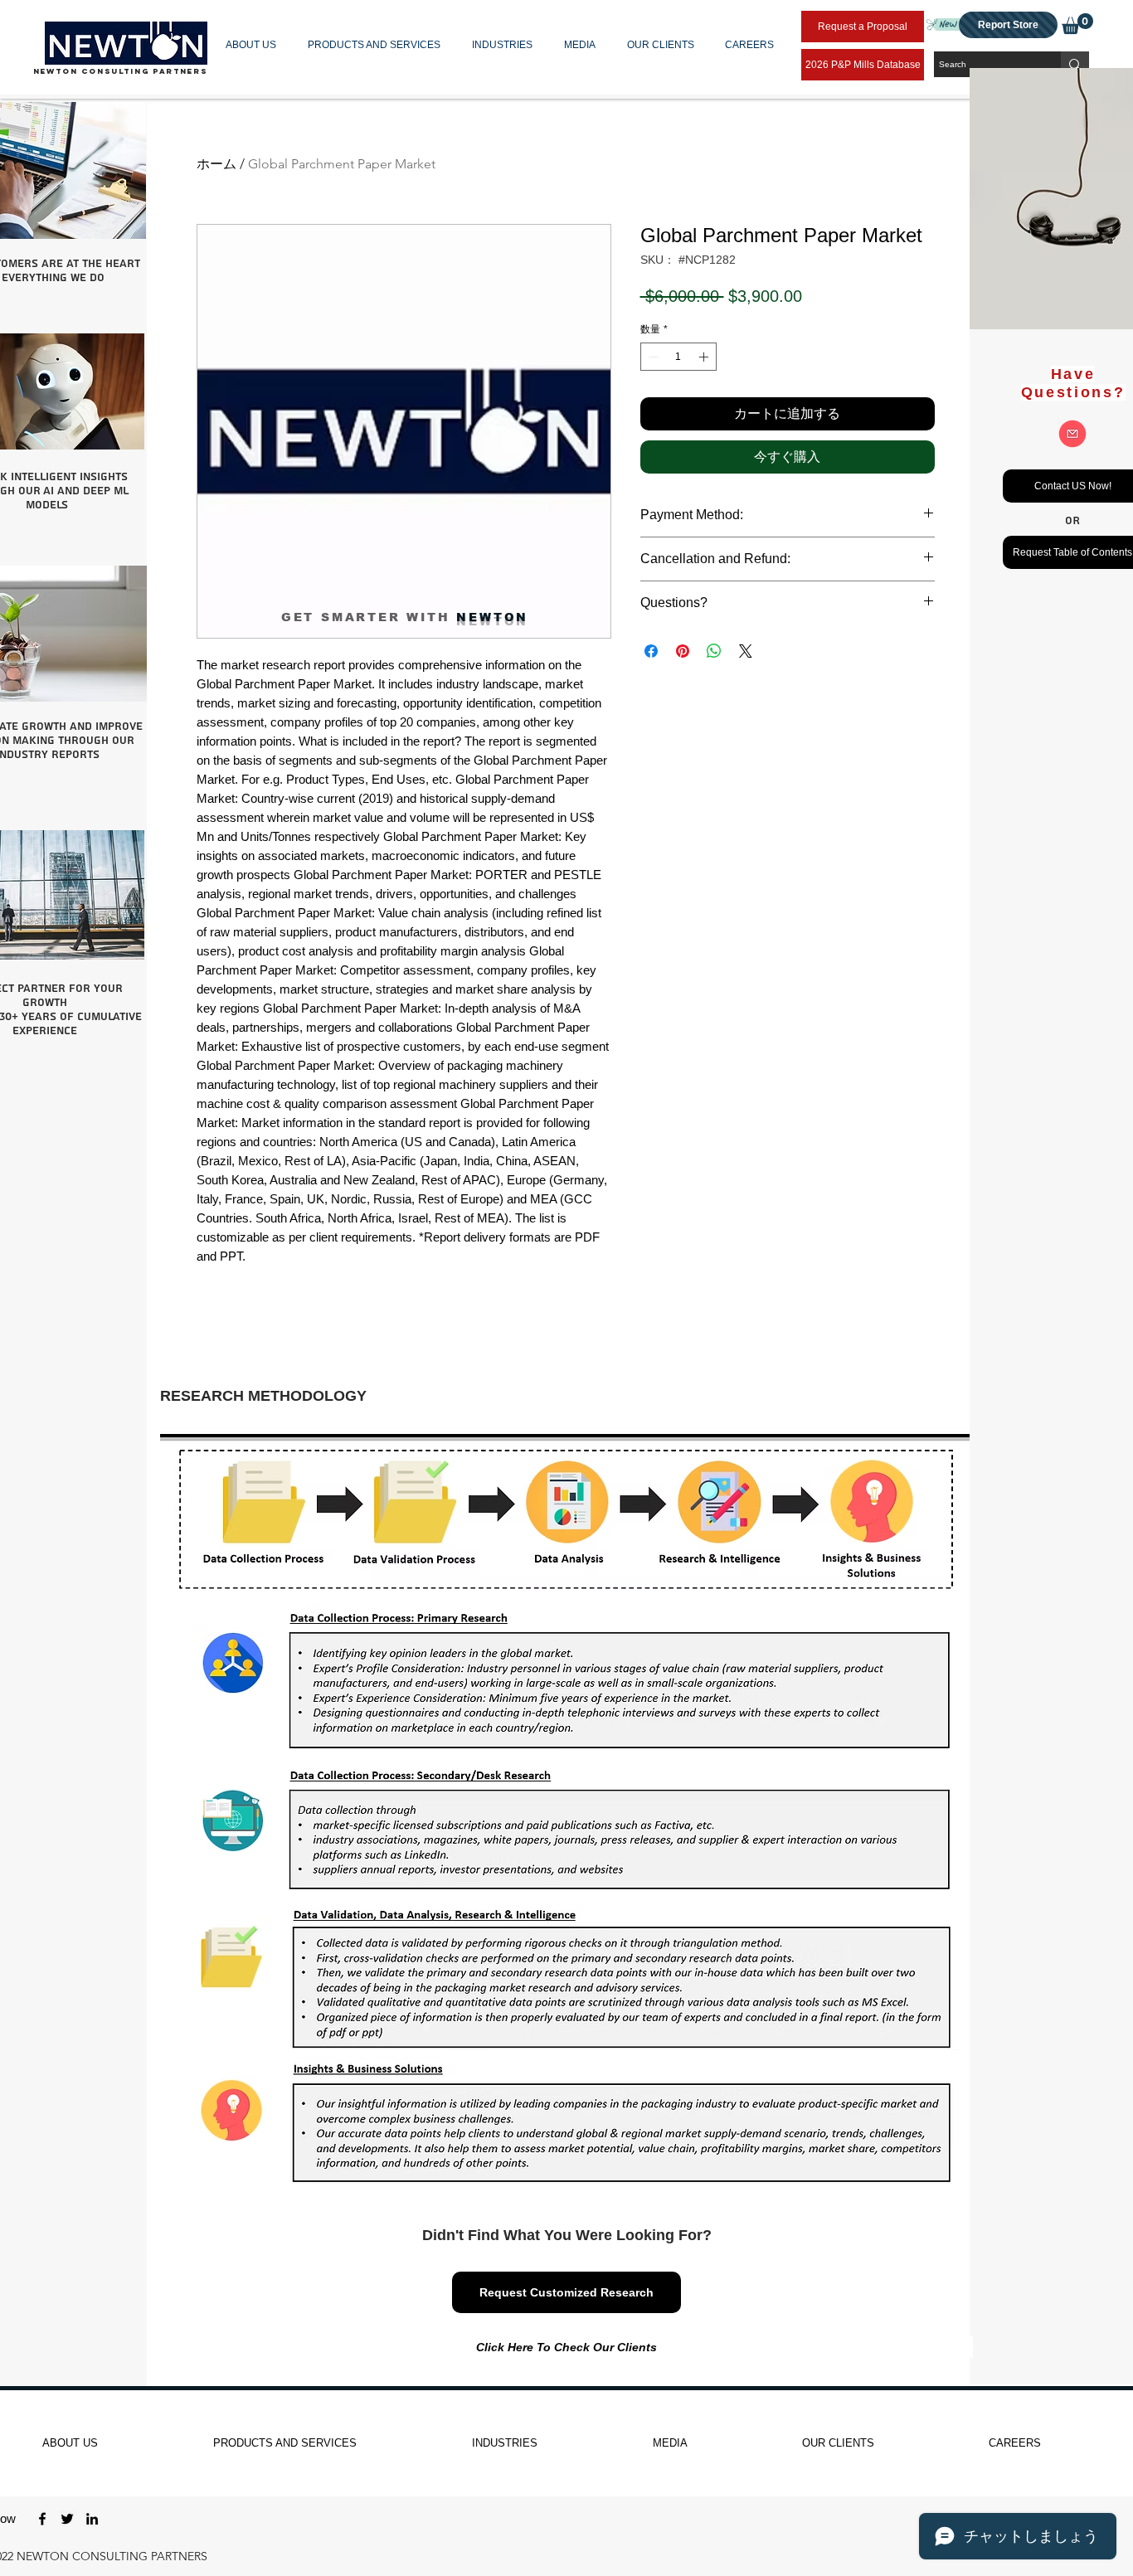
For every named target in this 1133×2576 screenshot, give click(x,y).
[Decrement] (652, 357)
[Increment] (705, 357)
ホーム (216, 164)
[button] (254, 45)
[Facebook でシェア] (651, 651)
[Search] (1075, 64)
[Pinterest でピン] (683, 651)
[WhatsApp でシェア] (714, 651)
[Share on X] (746, 651)
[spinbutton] (678, 357)
